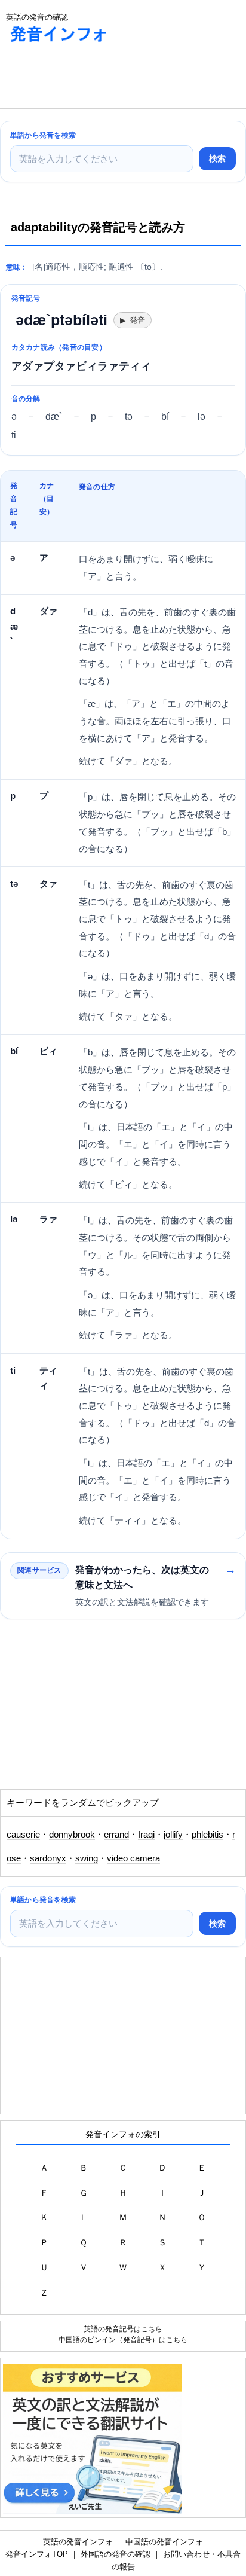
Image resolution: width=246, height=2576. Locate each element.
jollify (173, 1835)
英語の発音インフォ (78, 2542)
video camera (133, 1858)
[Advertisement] (96, 78)
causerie (23, 1835)
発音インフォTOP (37, 2554)
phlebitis (207, 1835)
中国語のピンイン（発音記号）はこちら (123, 2340)
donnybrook (72, 1835)
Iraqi (146, 1835)
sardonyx (48, 1858)
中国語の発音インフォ (164, 2542)
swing (87, 1858)
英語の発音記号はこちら (123, 2329)
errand (116, 1835)
